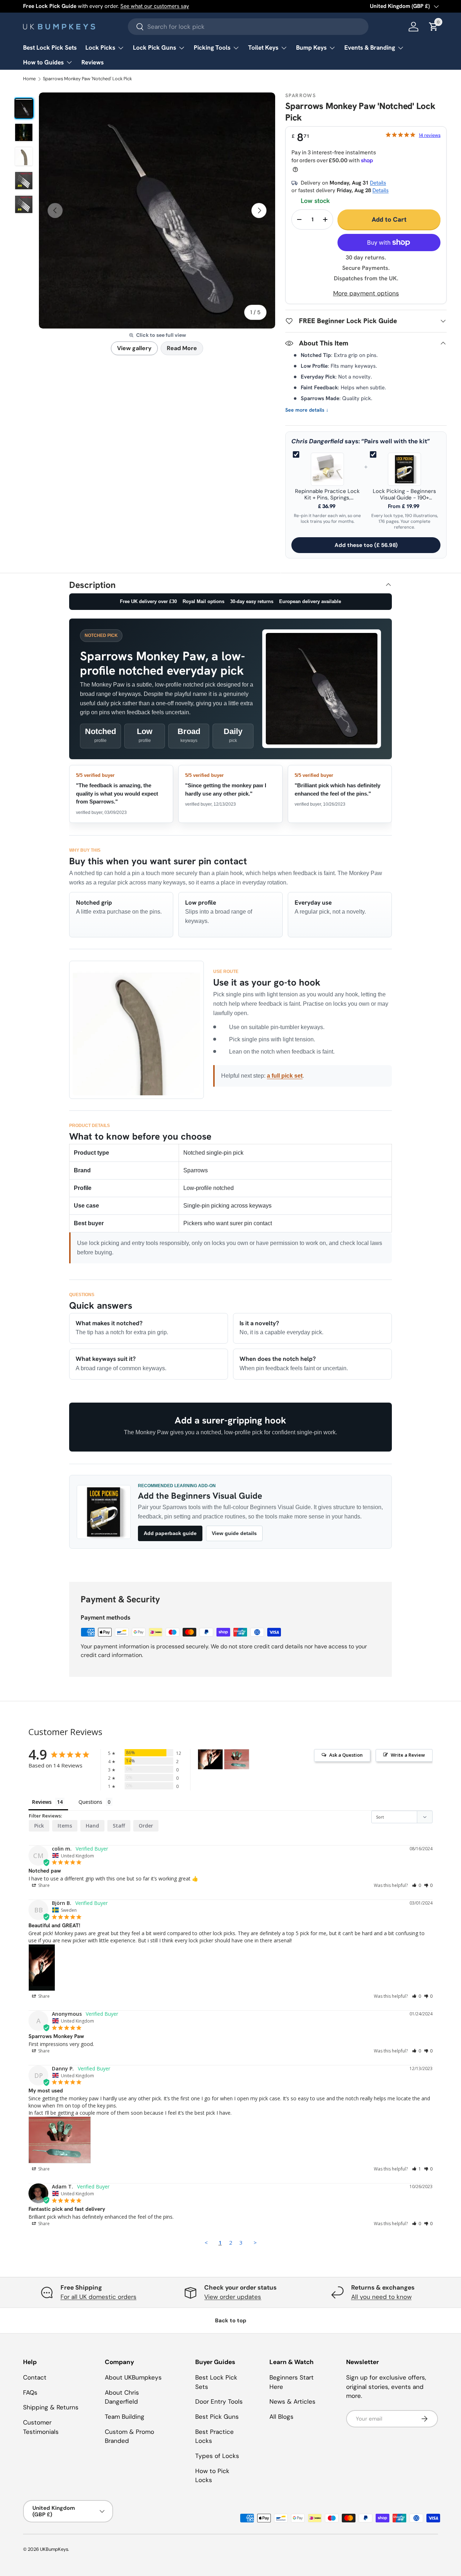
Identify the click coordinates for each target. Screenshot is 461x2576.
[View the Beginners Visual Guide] (104, 1512)
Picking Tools (212, 47)
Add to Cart (389, 219)
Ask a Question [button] (346, 1755)
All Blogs (281, 2417)
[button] (417, 1885)
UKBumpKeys (54, 2549)
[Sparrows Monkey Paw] (210, 1759)
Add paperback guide (170, 1533)
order (146, 1826)
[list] (157, 210)
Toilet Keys (263, 47)
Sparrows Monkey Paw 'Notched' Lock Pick (87, 79)
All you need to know (381, 2297)
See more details (307, 410)
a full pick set (285, 1076)
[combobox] (248, 27)
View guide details (234, 1533)
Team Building (125, 2417)
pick (39, 1826)
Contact (35, 2377)
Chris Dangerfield (317, 441)
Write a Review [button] (408, 1755)
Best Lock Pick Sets (50, 47)
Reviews (93, 62)
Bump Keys (311, 47)
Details (378, 183)
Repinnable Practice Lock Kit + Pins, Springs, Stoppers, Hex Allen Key (327, 495)
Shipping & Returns (51, 2407)
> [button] (255, 2242)
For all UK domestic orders (99, 2297)
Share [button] (43, 1885)
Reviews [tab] (42, 1802)
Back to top (231, 2321)
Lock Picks (100, 47)
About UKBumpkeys (133, 2377)
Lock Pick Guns (155, 47)
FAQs (30, 2392)
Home (29, 79)
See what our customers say (155, 6)
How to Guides (43, 62)
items (65, 1826)
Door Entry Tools (219, 2401)
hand (92, 1826)
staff (119, 1826)
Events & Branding (370, 47)
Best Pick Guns (217, 2417)
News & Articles (292, 2401)
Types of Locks (217, 2456)
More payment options (366, 293)
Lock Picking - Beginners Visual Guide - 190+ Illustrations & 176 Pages (404, 495)
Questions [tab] (90, 1802)
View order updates (233, 2297)
